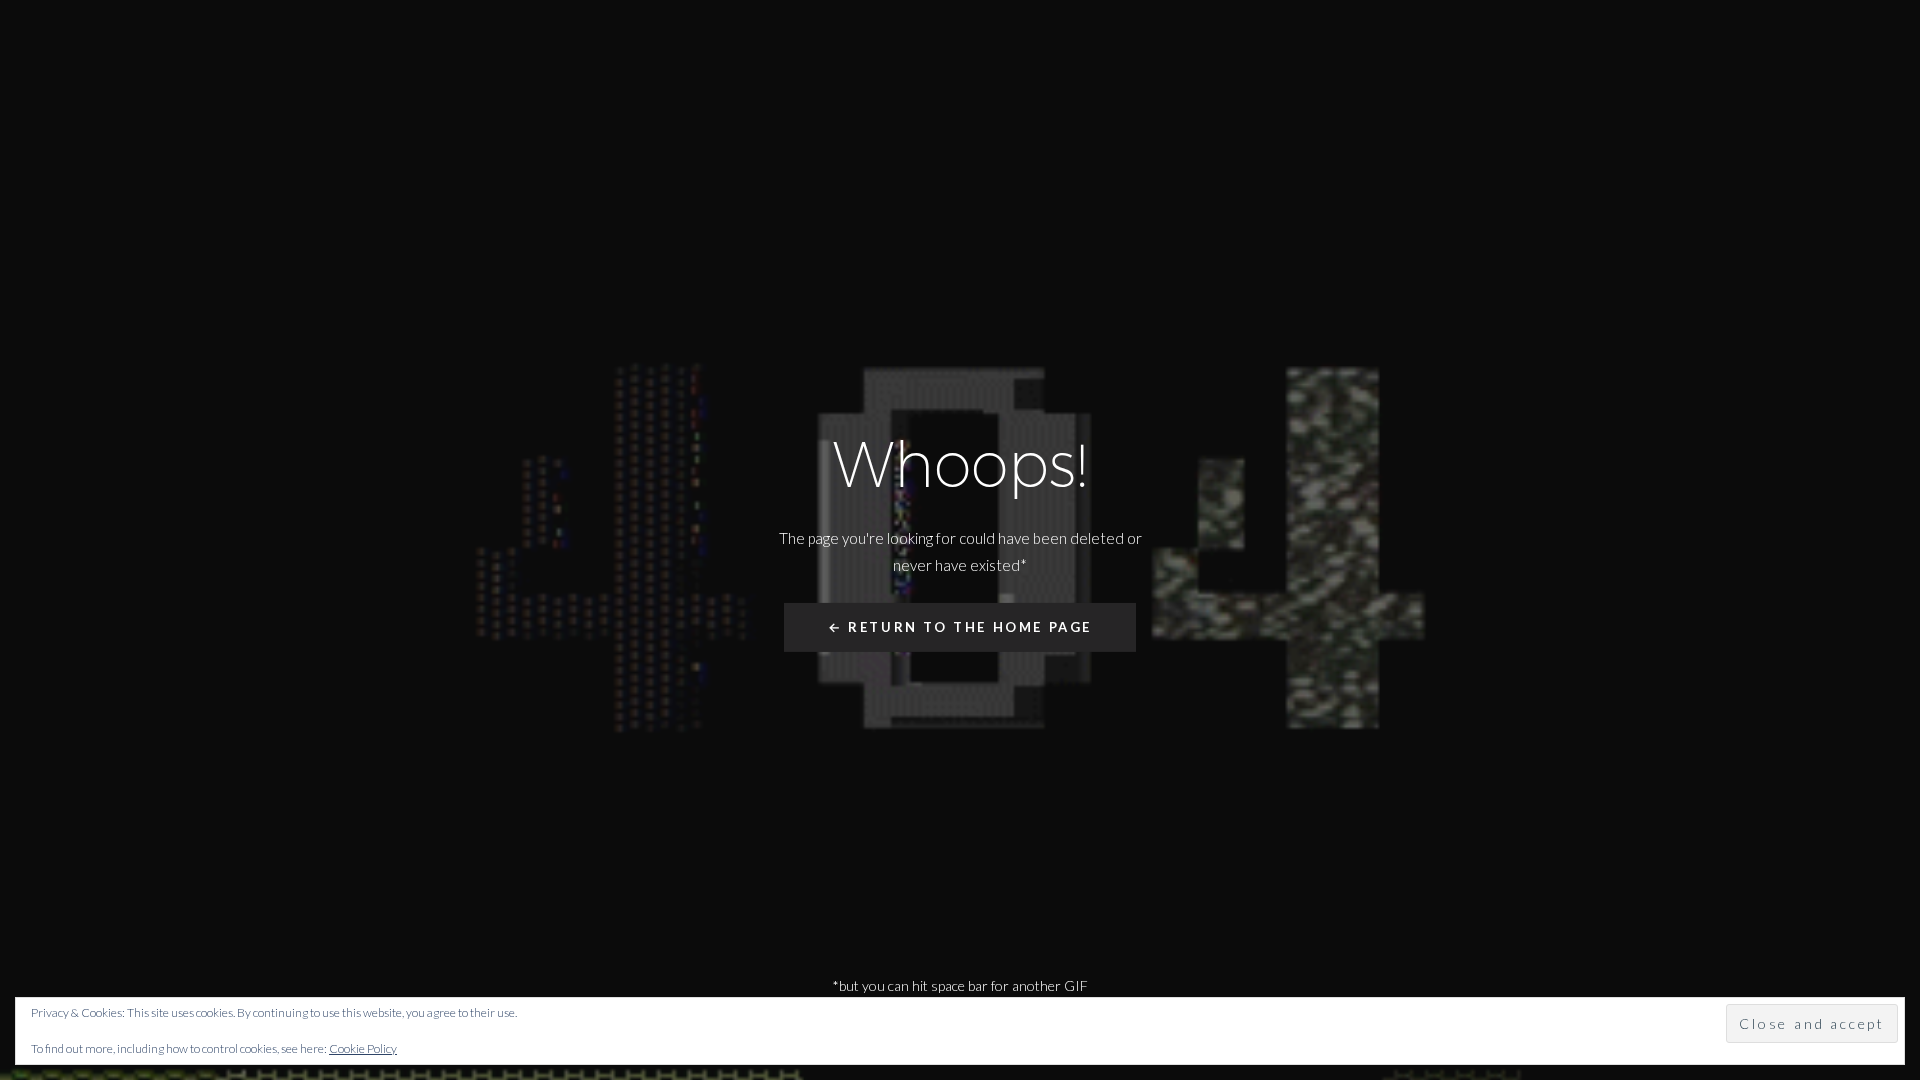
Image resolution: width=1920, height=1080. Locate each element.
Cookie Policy (363, 1048)
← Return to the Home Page (960, 627)
